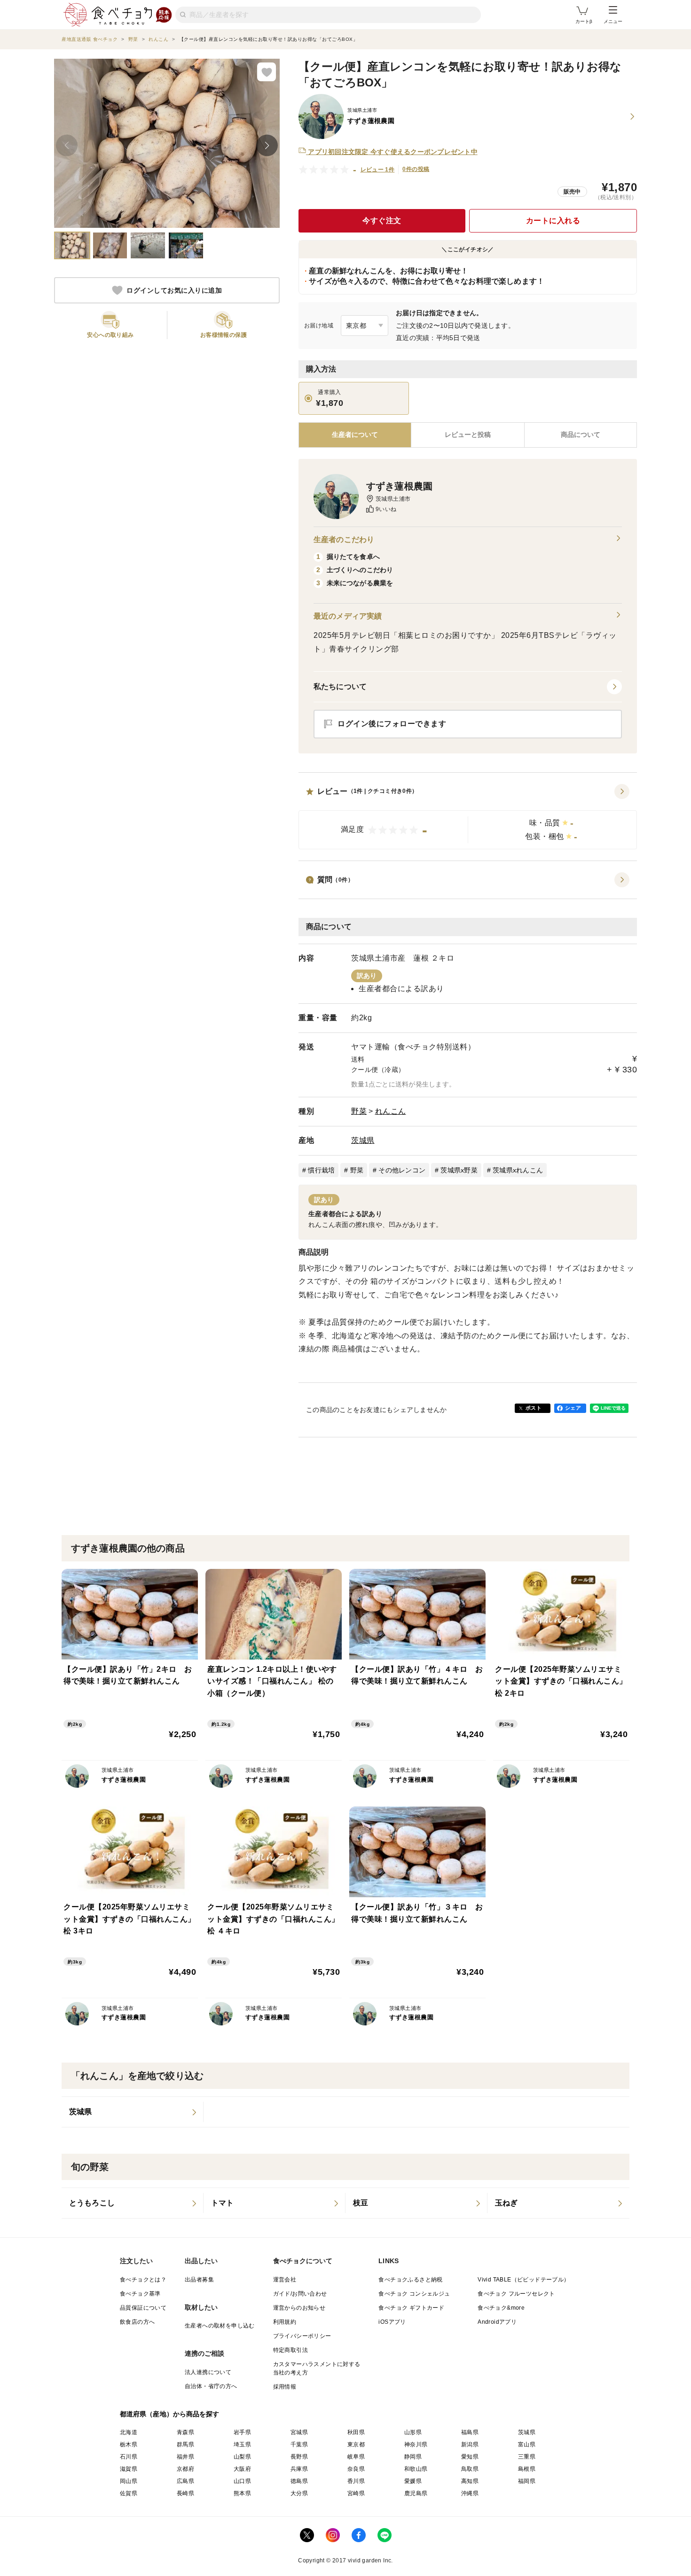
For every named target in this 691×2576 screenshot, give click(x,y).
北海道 (129, 2432)
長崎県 (185, 2493)
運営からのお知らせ (299, 2308)
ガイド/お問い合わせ (300, 2294)
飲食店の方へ (137, 2322)
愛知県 (470, 2457)
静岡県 (413, 2457)
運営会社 (285, 2280)
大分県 (299, 2493)
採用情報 (285, 2387)
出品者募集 (199, 2280)
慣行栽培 (321, 1170)
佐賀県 (129, 2493)
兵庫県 (299, 2469)
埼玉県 (242, 2444)
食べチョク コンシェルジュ (414, 2294)
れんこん (391, 1111)
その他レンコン (402, 1170)
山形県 (413, 2432)
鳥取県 (470, 2469)
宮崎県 (356, 2493)
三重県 (527, 2457)
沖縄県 (470, 2493)
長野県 (299, 2457)
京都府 (185, 2469)
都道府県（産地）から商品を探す (170, 2414)
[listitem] (133, 2112)
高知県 (470, 2481)
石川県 (129, 2457)
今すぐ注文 (382, 221)
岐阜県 (356, 2457)
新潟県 (470, 2444)
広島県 (185, 2481)
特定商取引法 (291, 2350)
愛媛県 (413, 2481)
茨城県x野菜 (459, 1170)
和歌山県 (416, 2469)
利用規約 (285, 2322)
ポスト (534, 1408)
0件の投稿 (416, 169)
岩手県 (242, 2432)
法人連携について (208, 2372)
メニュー (613, 21)
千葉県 (299, 2444)
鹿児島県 (416, 2493)
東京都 (356, 2444)
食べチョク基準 (140, 2294)
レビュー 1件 (378, 170)
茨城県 (363, 1140)
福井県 (185, 2457)
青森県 (185, 2432)
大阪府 (242, 2469)
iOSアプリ (392, 2322)
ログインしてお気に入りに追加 (174, 290)
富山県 (527, 2444)
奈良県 (356, 2469)
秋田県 (356, 2432)
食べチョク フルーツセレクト (516, 2294)
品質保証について (143, 2308)
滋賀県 (129, 2469)
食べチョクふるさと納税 (410, 2280)
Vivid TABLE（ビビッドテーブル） (523, 2280)
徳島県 (299, 2481)
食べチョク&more (501, 2308)
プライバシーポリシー (302, 2336)
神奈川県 (416, 2444)
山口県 (242, 2481)
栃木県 (129, 2444)
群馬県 (185, 2444)
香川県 (356, 2481)
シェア (573, 1408)
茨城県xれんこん (518, 1170)
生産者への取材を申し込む (220, 2326)
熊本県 (242, 2493)
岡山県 (129, 2481)
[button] (468, 817)
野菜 (359, 1111)
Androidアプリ (497, 2322)
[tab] (467, 435)
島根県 (527, 2469)
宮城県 (299, 2432)
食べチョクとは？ (143, 2280)
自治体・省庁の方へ (211, 2386)
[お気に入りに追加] (267, 72)
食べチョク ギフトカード (411, 2308)
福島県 (470, 2432)
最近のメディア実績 (348, 616)
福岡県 (527, 2481)
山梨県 (242, 2457)
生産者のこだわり (344, 539)
